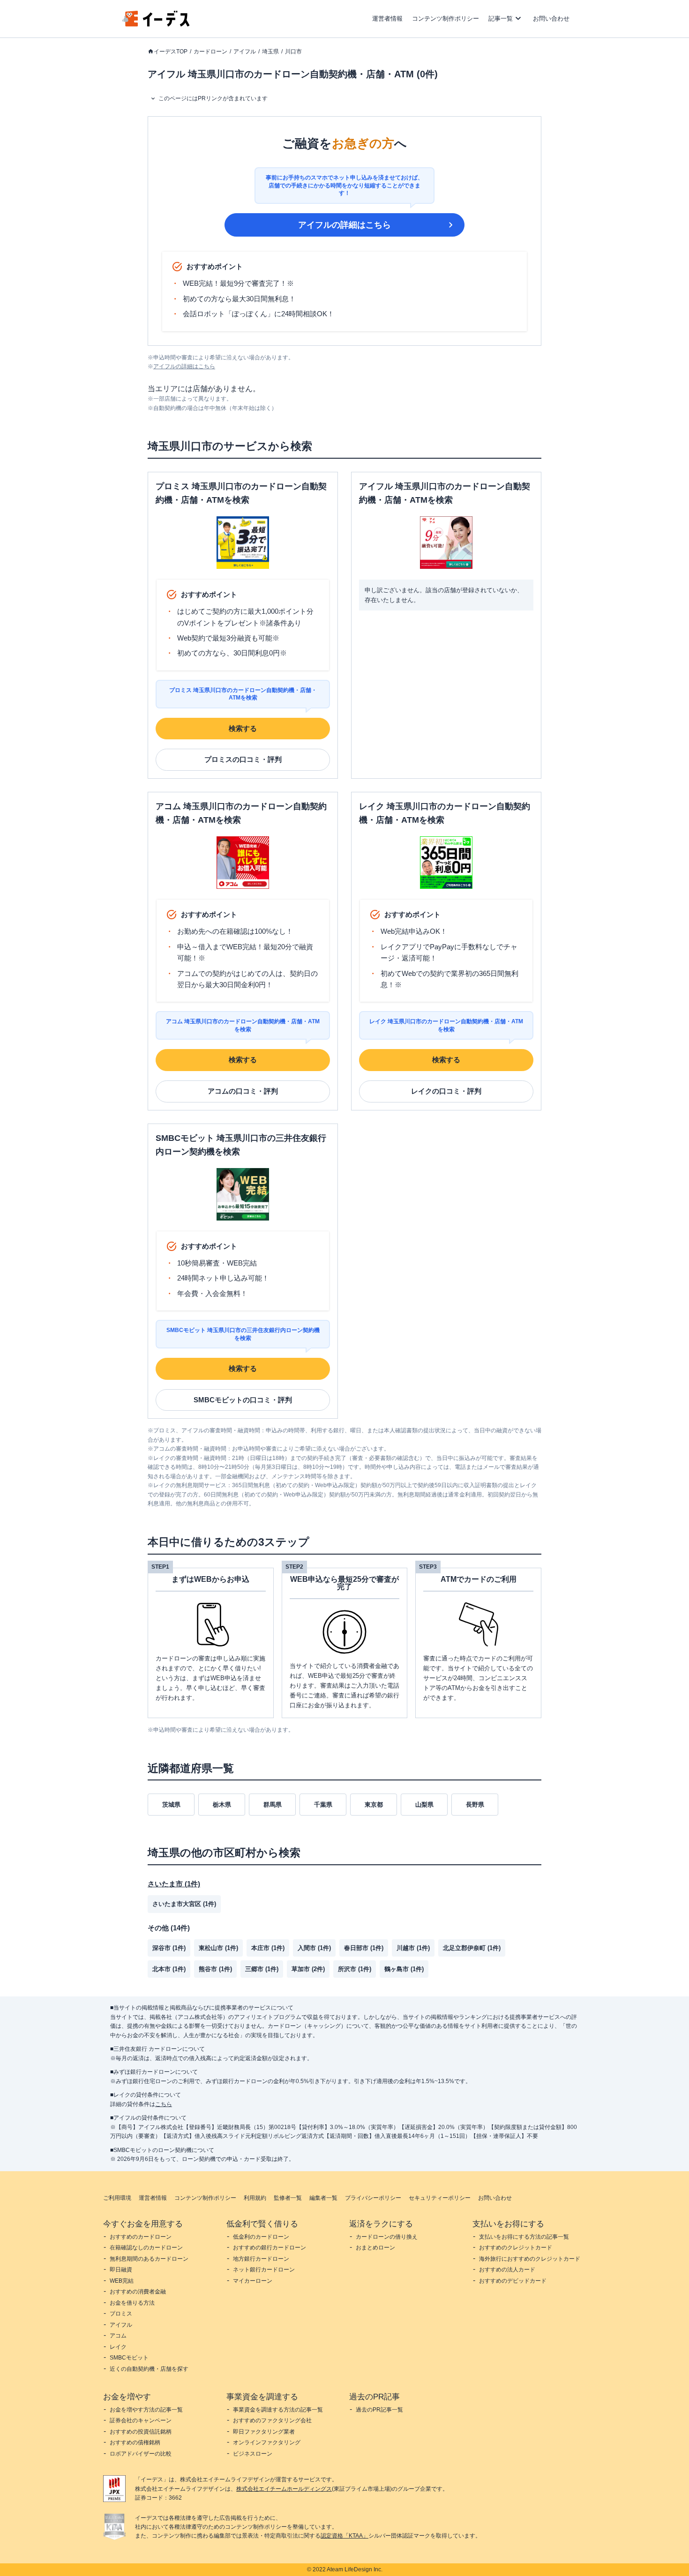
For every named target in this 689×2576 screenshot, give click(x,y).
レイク (118, 2347)
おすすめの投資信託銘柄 (141, 2432)
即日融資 (121, 2270)
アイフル (245, 52)
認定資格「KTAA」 (344, 2536)
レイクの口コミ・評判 (446, 1091)
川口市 (293, 52)
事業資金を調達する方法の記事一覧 (278, 2410)
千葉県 (323, 1805)
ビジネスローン (253, 2454)
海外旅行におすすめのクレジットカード (530, 2259)
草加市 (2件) (308, 1969)
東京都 (374, 1805)
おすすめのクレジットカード (516, 2248)
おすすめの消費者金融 (138, 2292)
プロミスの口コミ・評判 (243, 759)
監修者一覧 (288, 2198)
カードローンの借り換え (387, 2237)
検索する (243, 728)
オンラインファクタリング (267, 2442)
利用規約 (255, 2198)
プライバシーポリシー (373, 2198)
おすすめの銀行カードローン (270, 2248)
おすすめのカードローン (141, 2237)
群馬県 (273, 1805)
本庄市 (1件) (268, 1948)
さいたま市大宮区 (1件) (184, 1904)
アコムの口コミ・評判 (243, 1091)
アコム (118, 2336)
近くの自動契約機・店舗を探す (149, 2369)
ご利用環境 (117, 2198)
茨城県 (171, 1805)
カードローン (210, 52)
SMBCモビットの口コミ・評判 (243, 1400)
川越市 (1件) (413, 1948)
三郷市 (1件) (262, 1969)
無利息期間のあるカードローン (149, 2259)
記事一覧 (501, 19)
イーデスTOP (171, 52)
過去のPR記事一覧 (379, 2410)
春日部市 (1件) (364, 1948)
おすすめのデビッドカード (513, 2281)
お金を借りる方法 (132, 2303)
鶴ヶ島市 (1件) (404, 1969)
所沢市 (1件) (355, 1969)
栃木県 (222, 1805)
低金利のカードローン (261, 2237)
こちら (164, 2104)
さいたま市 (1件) (174, 1884)
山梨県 (424, 1805)
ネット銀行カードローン (264, 2270)
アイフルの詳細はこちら (344, 225)
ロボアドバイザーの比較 (141, 2454)
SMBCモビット (129, 2358)
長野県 (475, 1805)
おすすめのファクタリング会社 (272, 2420)
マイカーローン (253, 2281)
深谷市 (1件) (169, 1948)
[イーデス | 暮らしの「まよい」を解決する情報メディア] (156, 24)
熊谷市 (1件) (215, 1969)
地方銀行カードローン (261, 2259)
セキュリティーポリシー (440, 2198)
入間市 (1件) (314, 1948)
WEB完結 (122, 2281)
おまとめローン (375, 2248)
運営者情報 (387, 19)
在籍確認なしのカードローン (146, 2248)
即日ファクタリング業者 (264, 2432)
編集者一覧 (323, 2198)
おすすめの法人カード (507, 2270)
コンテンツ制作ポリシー (446, 19)
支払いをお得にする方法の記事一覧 (524, 2237)
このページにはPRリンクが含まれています (213, 98)
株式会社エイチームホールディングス (284, 2489)
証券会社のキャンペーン (141, 2420)
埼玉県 (270, 52)
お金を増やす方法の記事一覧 (146, 2410)
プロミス (121, 2314)
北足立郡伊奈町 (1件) (472, 1948)
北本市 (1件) (169, 1969)
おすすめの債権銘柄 (135, 2442)
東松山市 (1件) (218, 1948)
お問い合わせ (551, 19)
